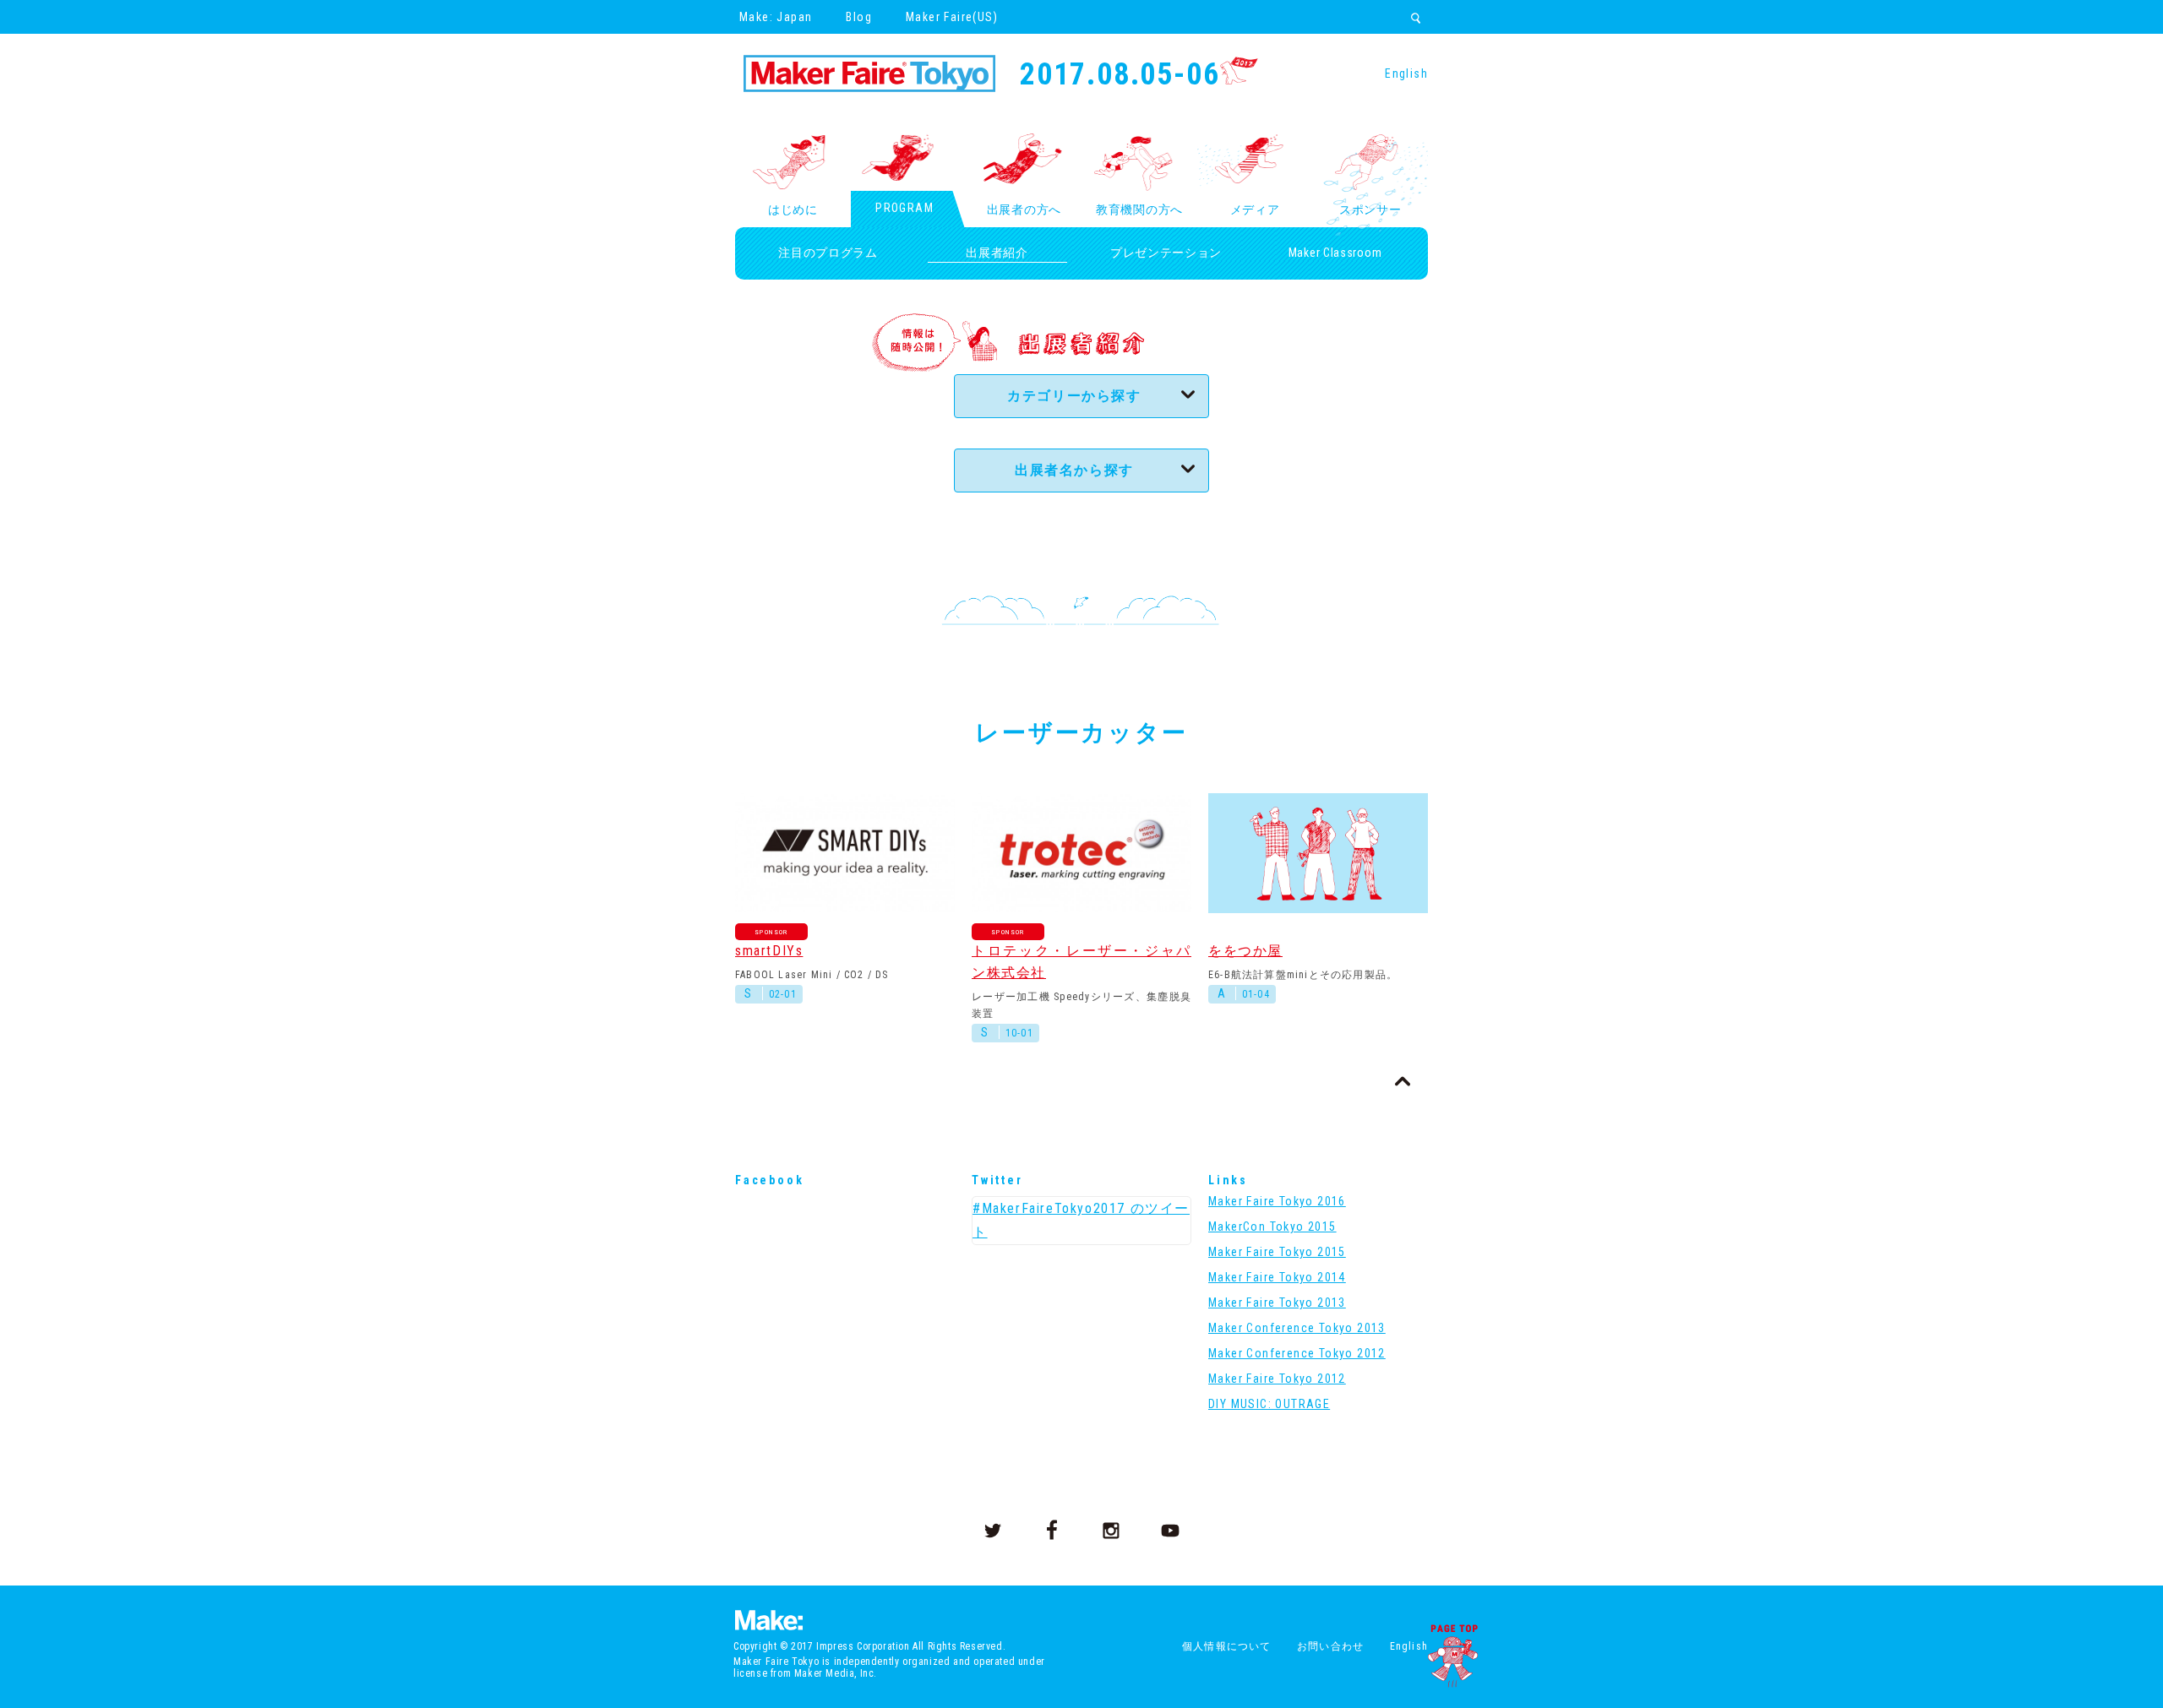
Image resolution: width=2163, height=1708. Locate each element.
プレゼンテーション (1166, 253)
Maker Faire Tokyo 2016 (1277, 1201)
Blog (859, 17)
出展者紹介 (997, 253)
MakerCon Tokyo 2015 (1272, 1227)
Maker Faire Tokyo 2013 (1277, 1303)
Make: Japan (776, 17)
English (1406, 73)
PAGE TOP (1452, 1656)
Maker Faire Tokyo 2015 (1277, 1252)
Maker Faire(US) (952, 17)
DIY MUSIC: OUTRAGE (1269, 1404)
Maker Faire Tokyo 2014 (1277, 1277)
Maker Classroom (1335, 253)
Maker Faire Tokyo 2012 (1277, 1379)
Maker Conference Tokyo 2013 (1297, 1328)
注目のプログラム (828, 253)
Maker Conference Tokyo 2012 (1297, 1353)
